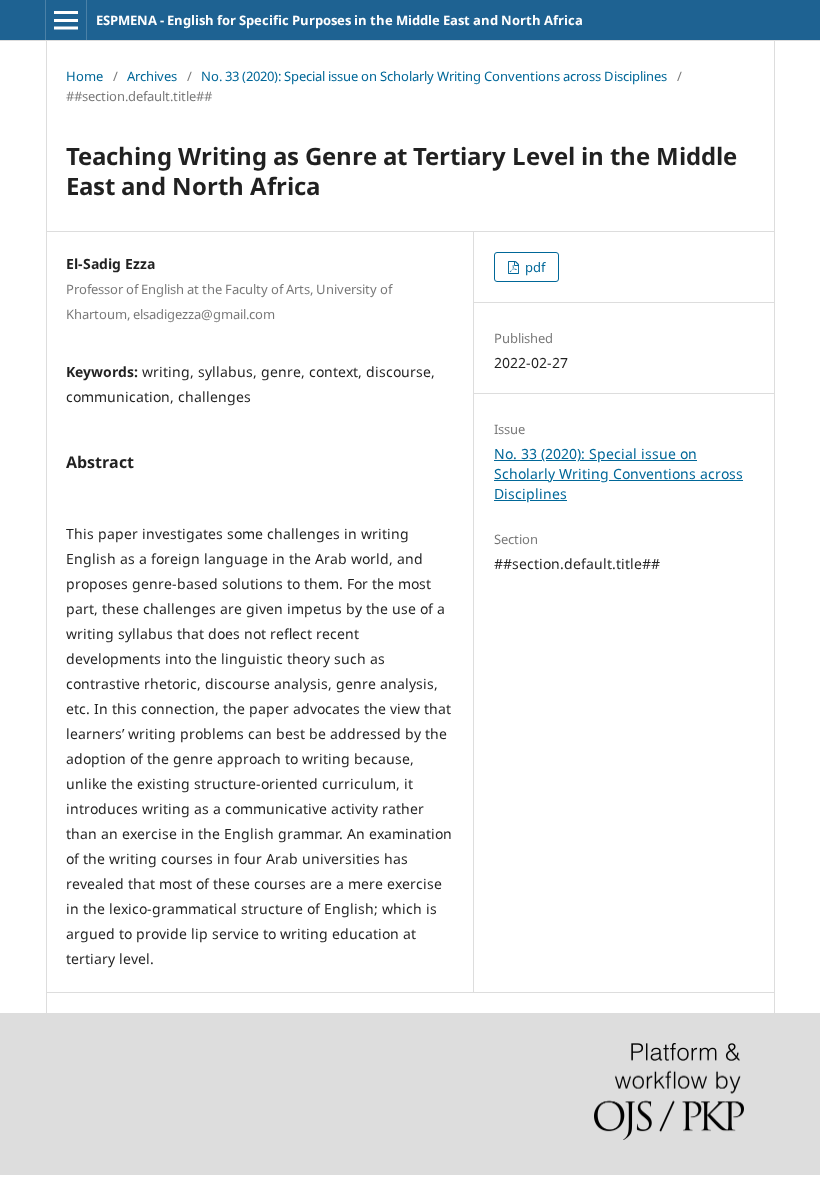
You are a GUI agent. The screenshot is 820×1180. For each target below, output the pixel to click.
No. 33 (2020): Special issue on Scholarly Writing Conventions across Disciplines (434, 76)
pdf (533, 267)
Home (84, 76)
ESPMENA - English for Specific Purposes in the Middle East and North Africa (339, 20)
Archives (152, 76)
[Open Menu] (66, 20)
